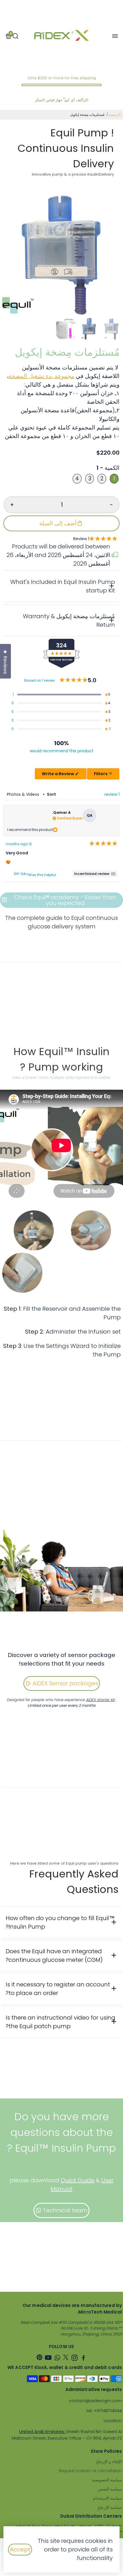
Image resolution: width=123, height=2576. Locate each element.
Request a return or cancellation (90, 2471)
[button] (96, 539)
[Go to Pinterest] (39, 2359)
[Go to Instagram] (75, 2359)
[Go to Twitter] (66, 2359)
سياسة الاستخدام (107, 2498)
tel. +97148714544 (104, 2411)
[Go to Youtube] (48, 2359)
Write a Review (55, 775)
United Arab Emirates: (43, 2431)
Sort (51, 794)
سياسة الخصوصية (107, 2480)
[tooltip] (95, 874)
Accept (20, 2549)
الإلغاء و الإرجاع (109, 2462)
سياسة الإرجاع (110, 2508)
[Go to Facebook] (84, 2359)
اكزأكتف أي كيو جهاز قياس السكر (62, 100)
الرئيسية (115, 115)
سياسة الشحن (110, 2489)
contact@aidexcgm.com (95, 2401)
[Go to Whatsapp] (57, 2359)
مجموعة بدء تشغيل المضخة (41, 376)
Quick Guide (78, 2180)
